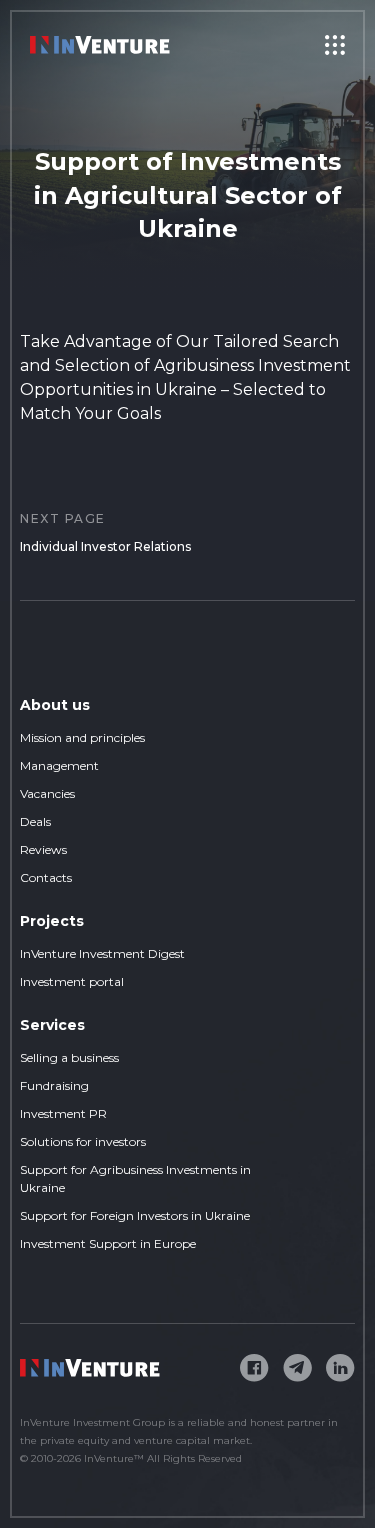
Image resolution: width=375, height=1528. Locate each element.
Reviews (43, 849)
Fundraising (54, 1085)
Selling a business (69, 1057)
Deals (35, 821)
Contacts (46, 877)
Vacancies (47, 793)
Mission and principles (82, 737)
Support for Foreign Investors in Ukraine (135, 1215)
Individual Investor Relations (105, 532)
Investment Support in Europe (108, 1243)
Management (59, 765)
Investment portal (72, 981)
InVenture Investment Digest (102, 953)
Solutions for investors (83, 1141)
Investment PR (63, 1113)
